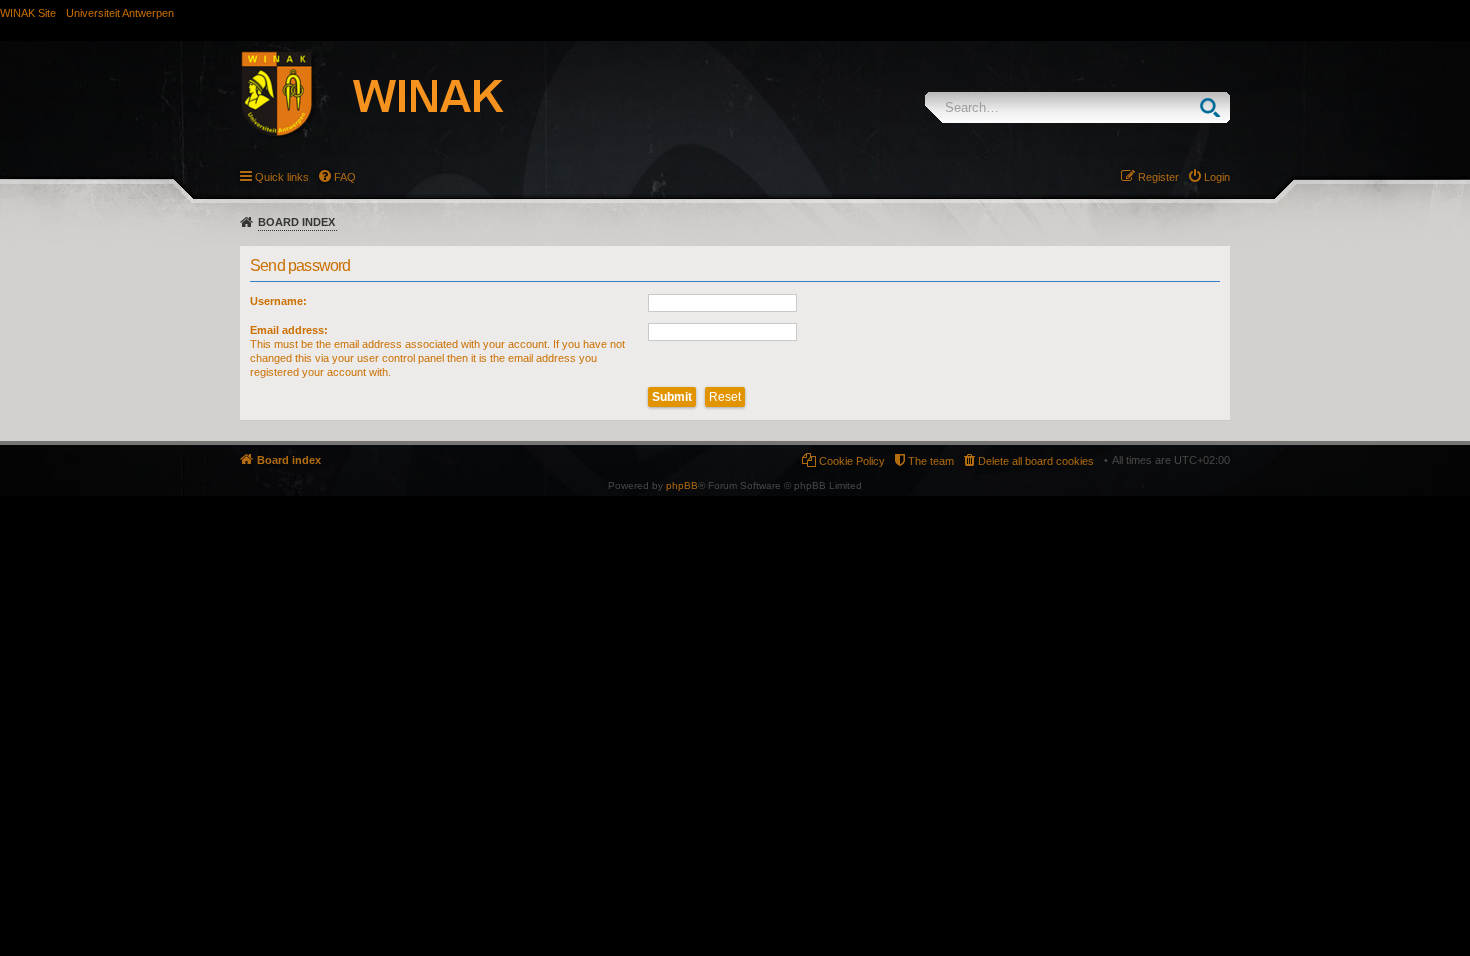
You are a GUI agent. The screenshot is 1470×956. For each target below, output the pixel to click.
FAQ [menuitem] (345, 177)
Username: (278, 301)
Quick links (282, 177)
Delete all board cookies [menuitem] (1036, 461)
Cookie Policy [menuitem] (852, 461)
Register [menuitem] (1158, 177)
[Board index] (394, 97)
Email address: (289, 330)
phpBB (682, 485)
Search (1214, 107)
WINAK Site (28, 13)
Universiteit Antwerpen (120, 13)
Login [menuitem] (1217, 177)
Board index (296, 222)
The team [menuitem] (931, 461)
